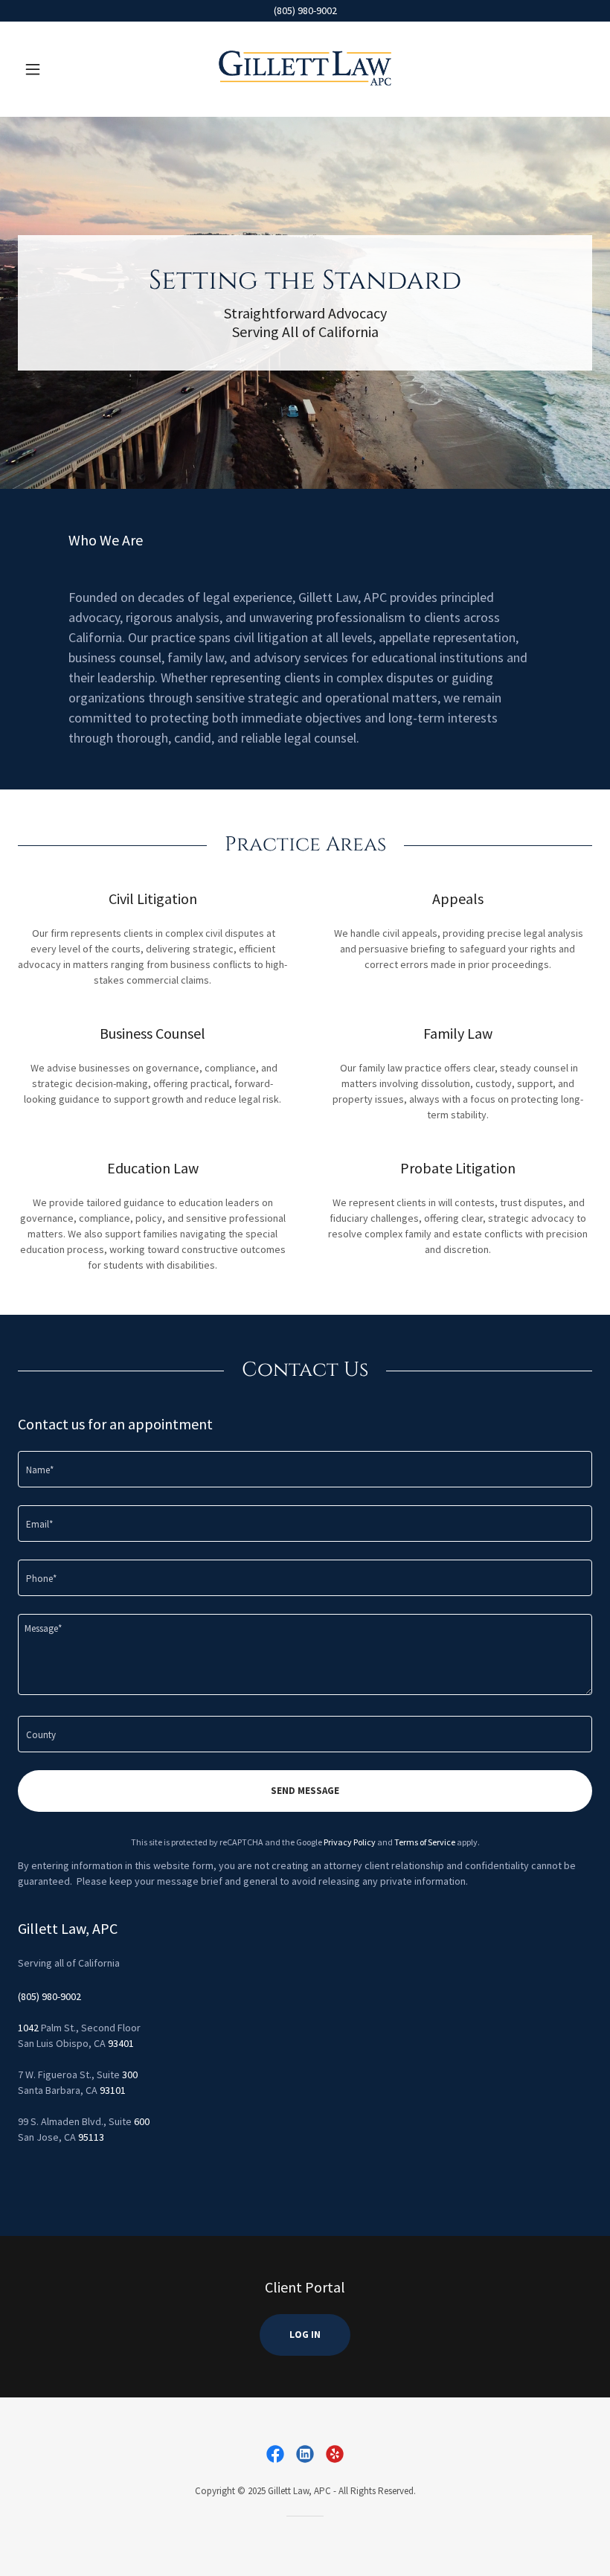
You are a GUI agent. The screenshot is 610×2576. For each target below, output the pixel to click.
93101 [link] (113, 2090)
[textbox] (305, 1469)
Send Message (305, 1791)
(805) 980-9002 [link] (49, 1996)
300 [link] (130, 2074)
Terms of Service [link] (425, 1842)
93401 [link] (121, 2043)
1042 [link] (28, 2028)
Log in (305, 2335)
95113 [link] (91, 2137)
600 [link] (142, 2121)
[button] (61, 69)
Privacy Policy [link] (350, 1842)
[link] (305, 69)
